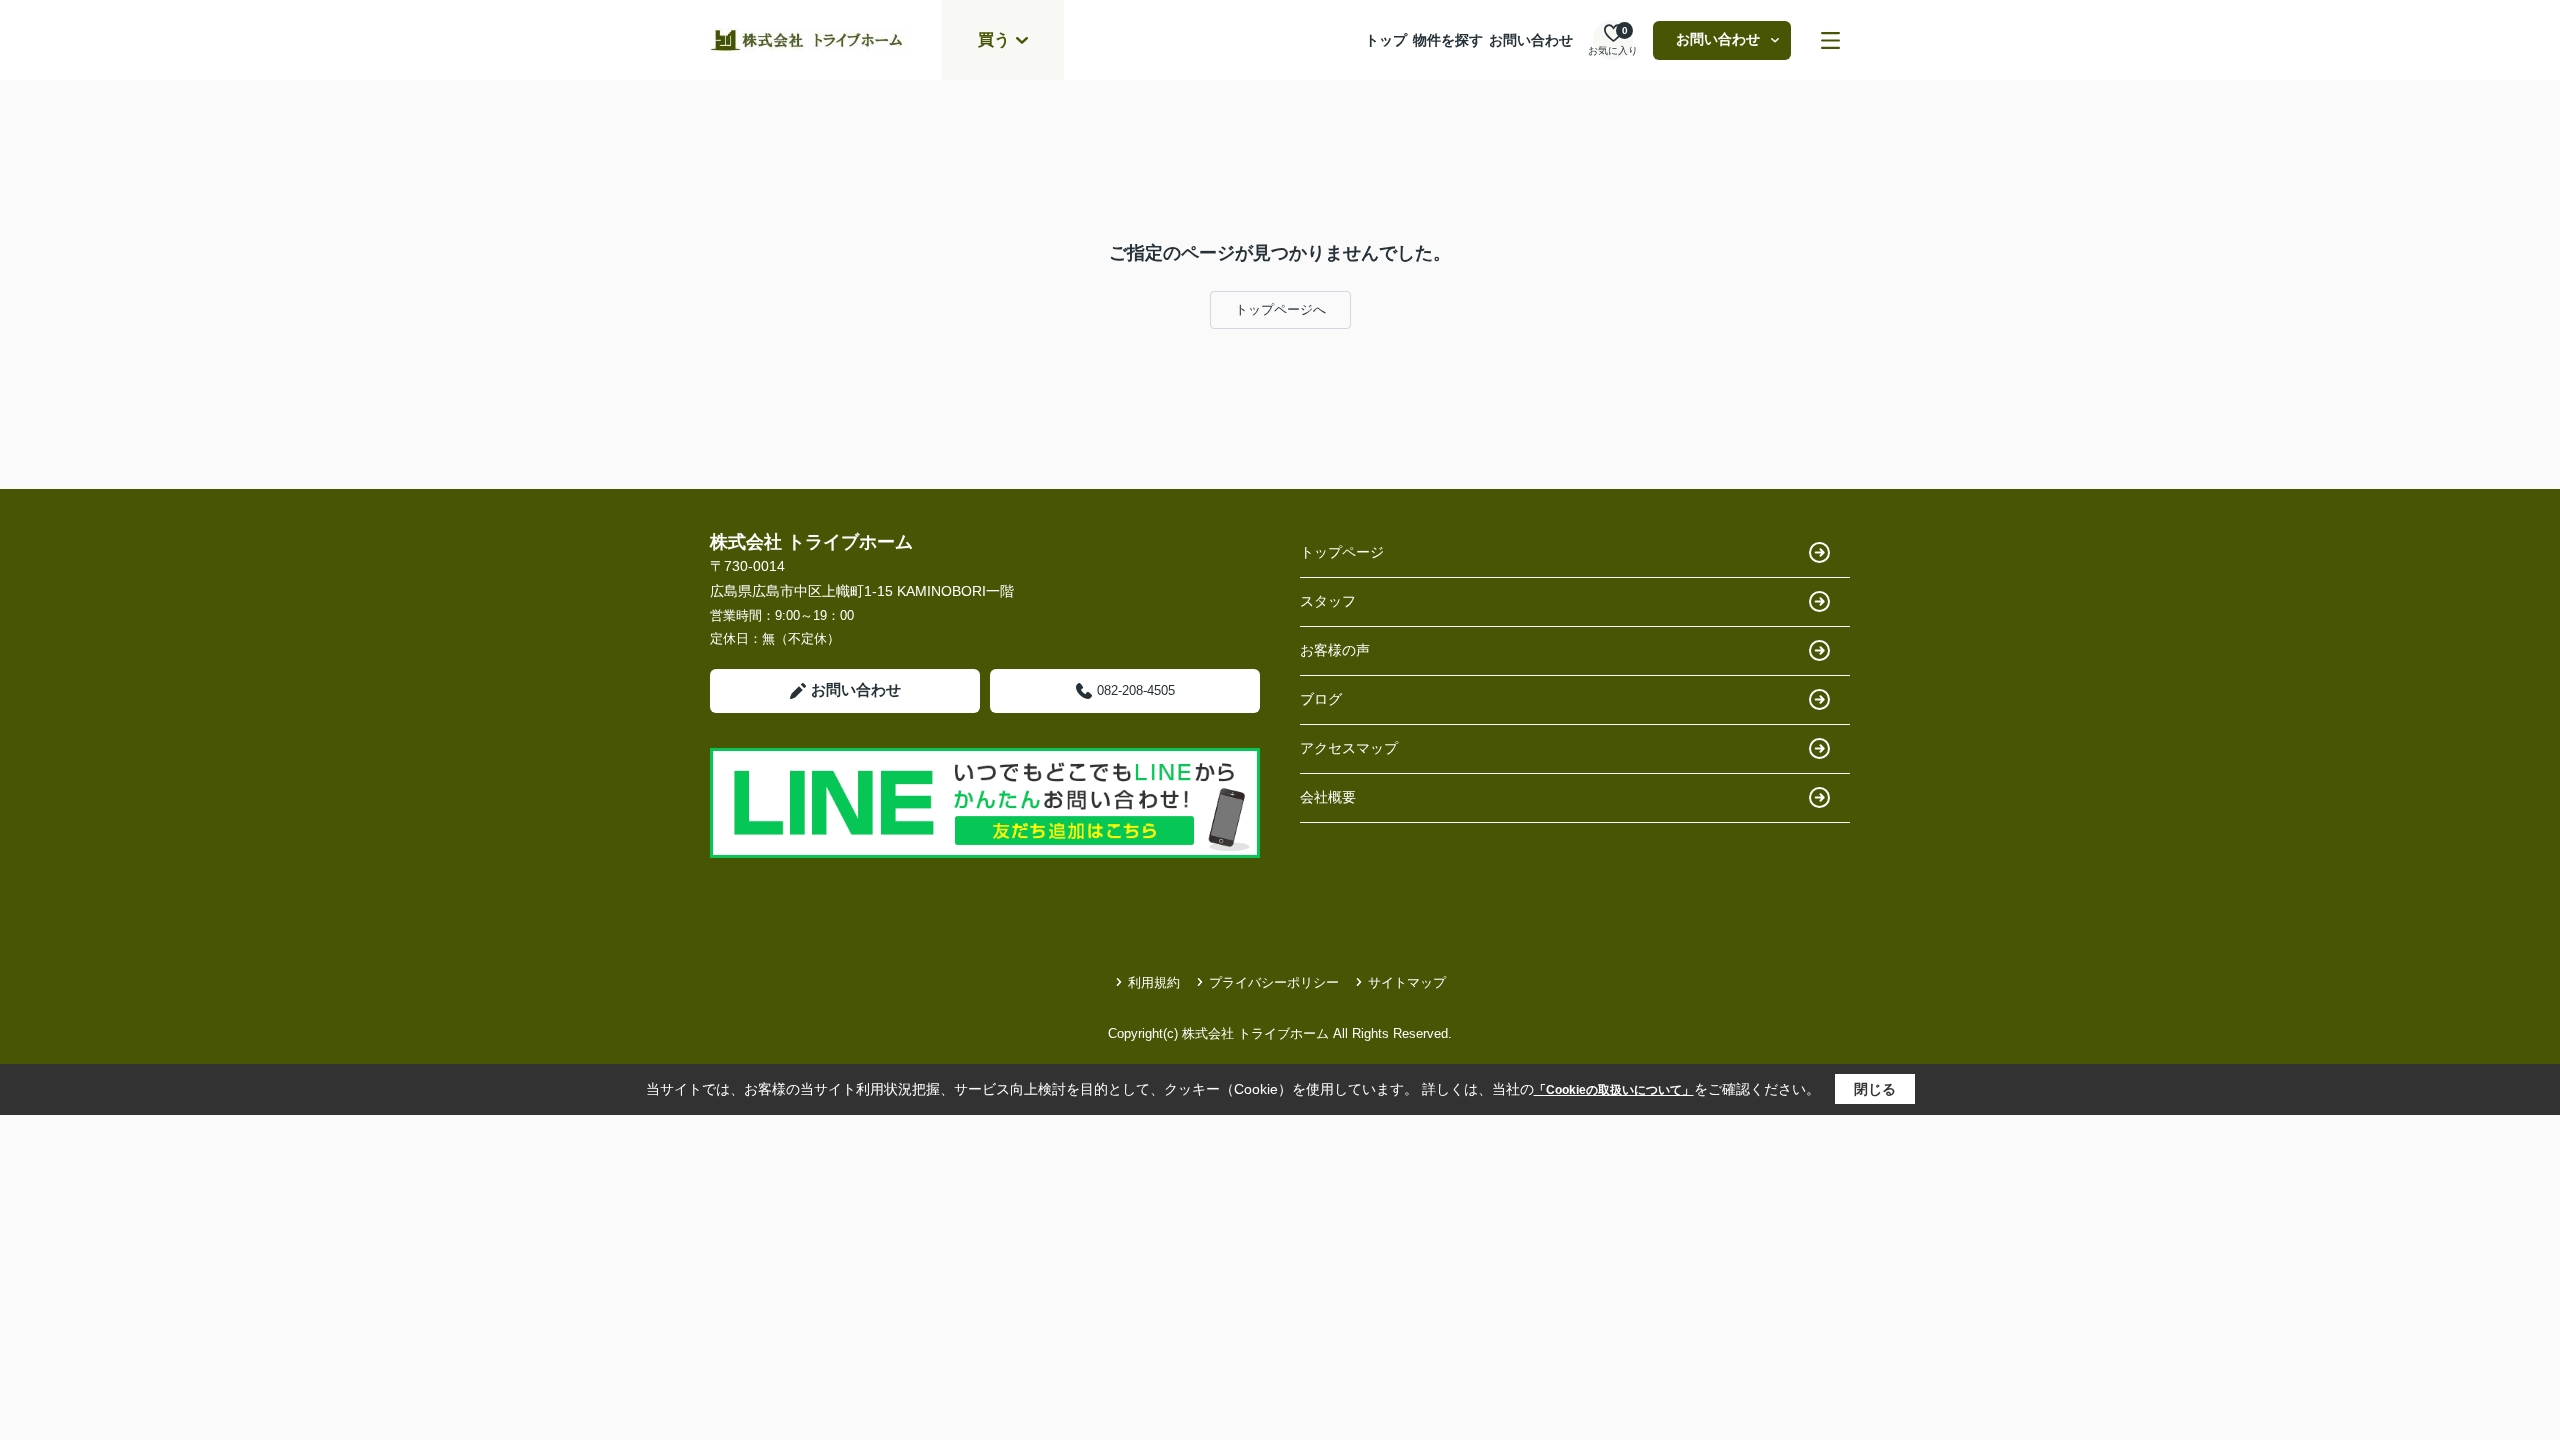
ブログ (1321, 699)
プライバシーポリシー (1274, 982)
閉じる (1875, 1089)
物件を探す (1448, 40)
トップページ (1342, 552)
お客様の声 (1335, 650)
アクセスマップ (1349, 748)
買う (994, 39)
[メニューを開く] (1830, 40)
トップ (1386, 40)
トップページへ (1280, 309)
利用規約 (1154, 982)
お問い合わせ (1531, 40)
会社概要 (1328, 797)
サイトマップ (1407, 982)
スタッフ (1328, 601)
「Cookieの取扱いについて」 (1614, 1090)
